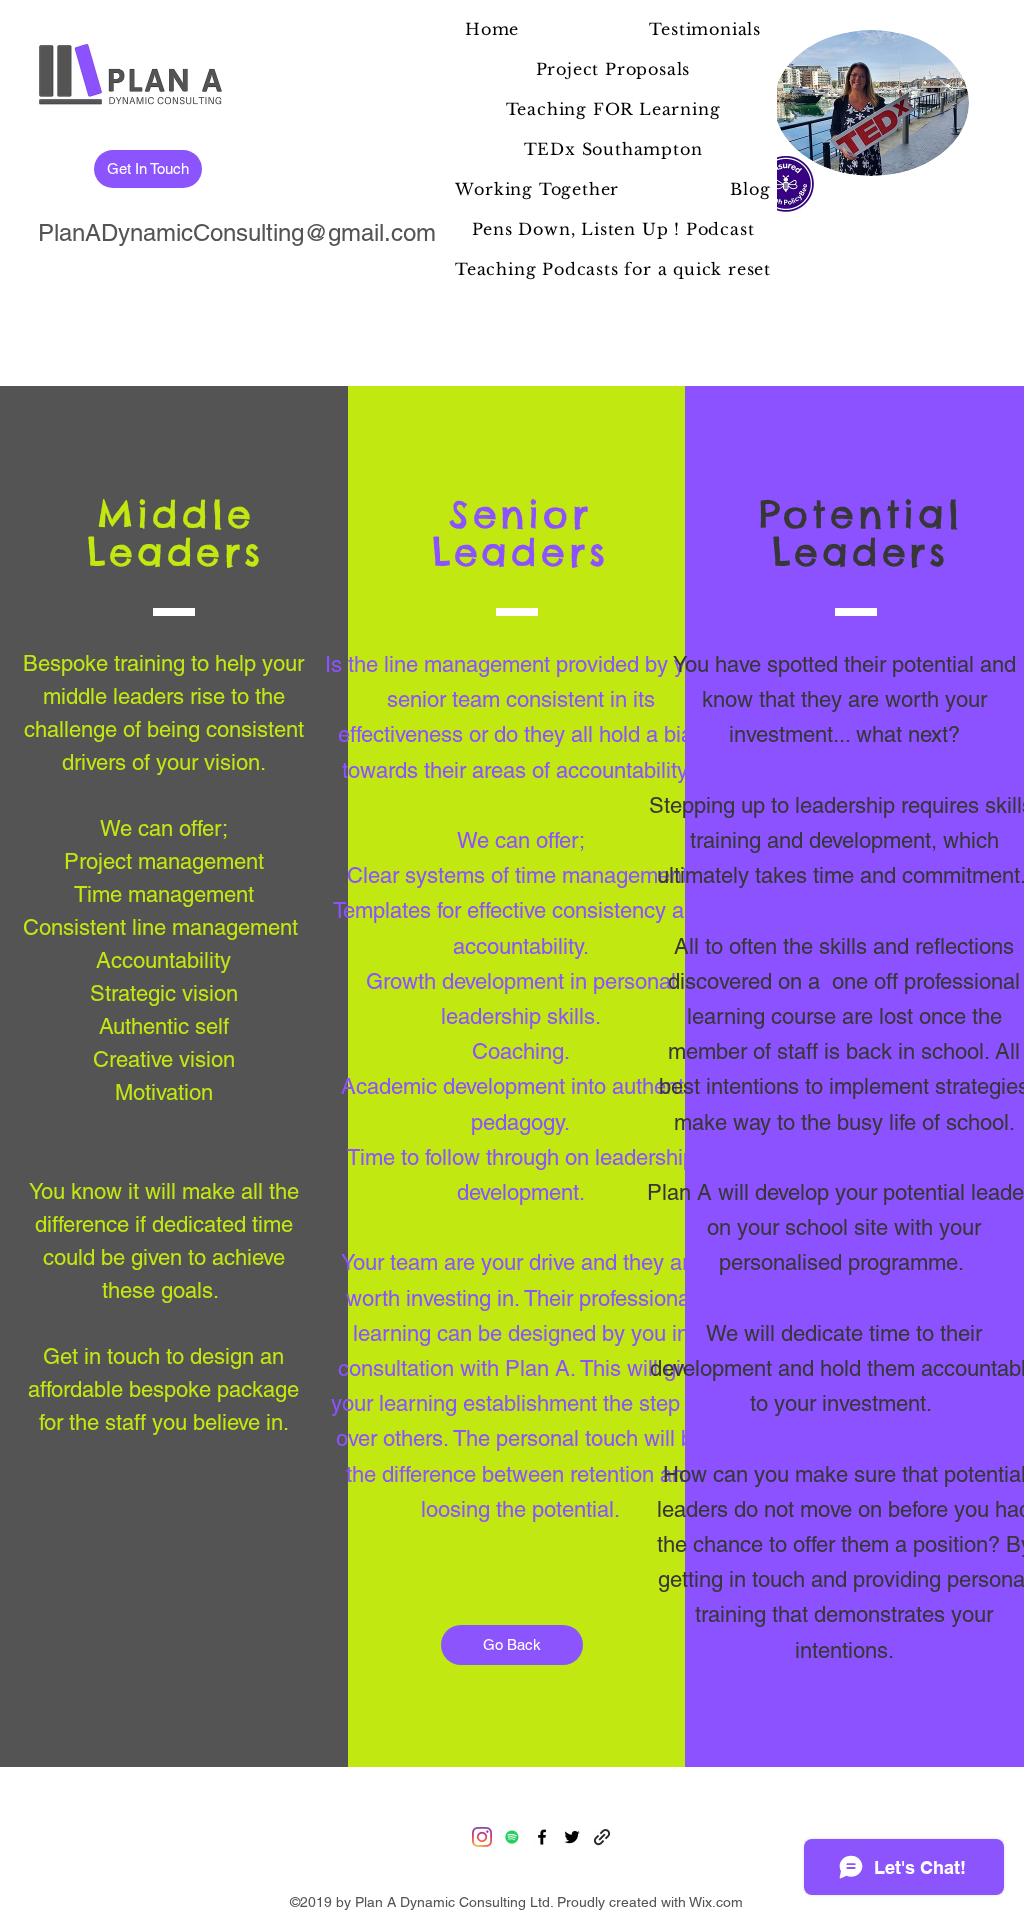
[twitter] (572, 1837)
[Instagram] (482, 1837)
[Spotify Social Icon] (512, 1837)
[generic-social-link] (602, 1837)
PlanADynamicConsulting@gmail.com (237, 232)
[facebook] (542, 1837)
